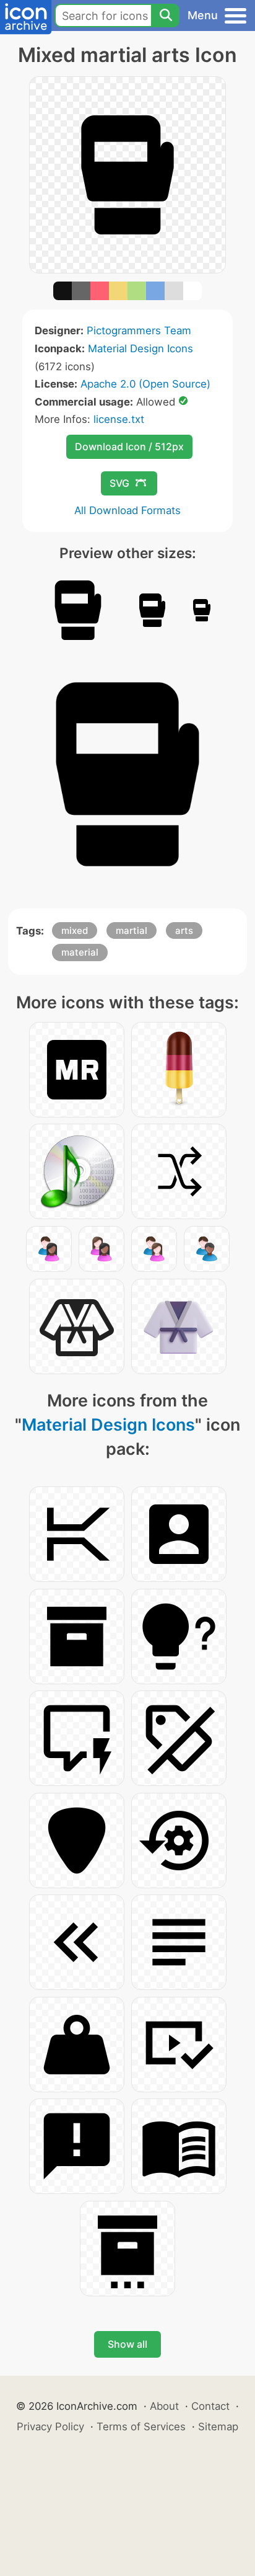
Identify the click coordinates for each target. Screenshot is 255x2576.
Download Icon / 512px (129, 446)
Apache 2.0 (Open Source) (145, 384)
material (80, 952)
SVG (119, 483)
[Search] (165, 16)
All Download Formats (127, 510)
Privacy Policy (50, 2427)
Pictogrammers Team (139, 331)
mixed (75, 930)
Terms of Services (141, 2427)
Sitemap (218, 2427)
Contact (210, 2406)
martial (132, 930)
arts (184, 930)
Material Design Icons (140, 349)
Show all (127, 2344)
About (164, 2406)
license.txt (119, 419)
